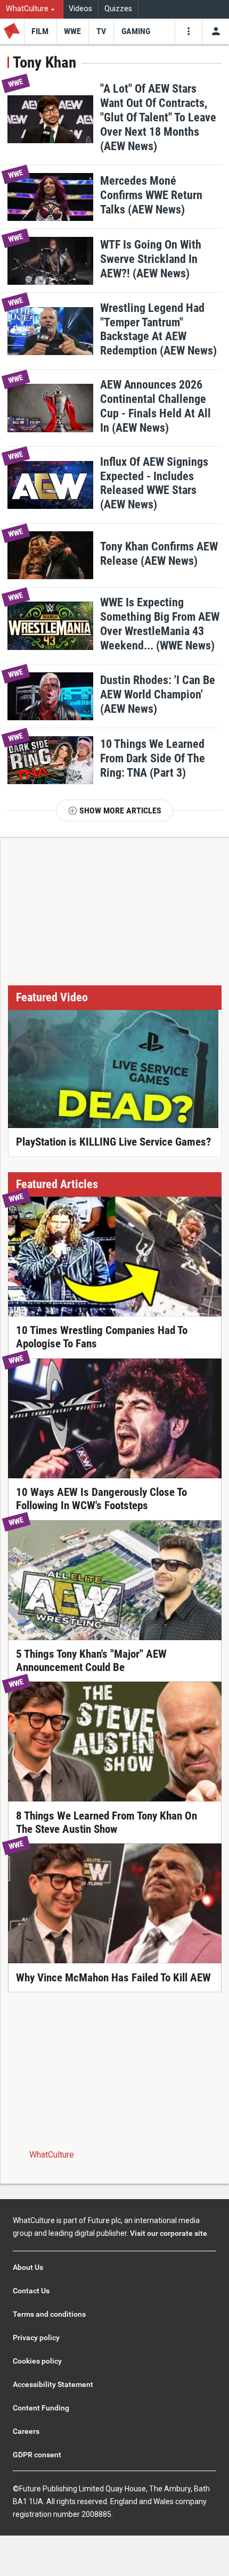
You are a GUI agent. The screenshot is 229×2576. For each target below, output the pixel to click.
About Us (28, 2267)
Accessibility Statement (53, 2384)
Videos (80, 9)
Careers (26, 2431)
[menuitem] (32, 9)
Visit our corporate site (169, 2233)
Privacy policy (36, 2338)
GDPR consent (37, 2455)
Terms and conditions (49, 2314)
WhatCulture (52, 2155)
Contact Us (31, 2291)
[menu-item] (40, 31)
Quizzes (118, 9)
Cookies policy (37, 2361)
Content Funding (41, 2408)
